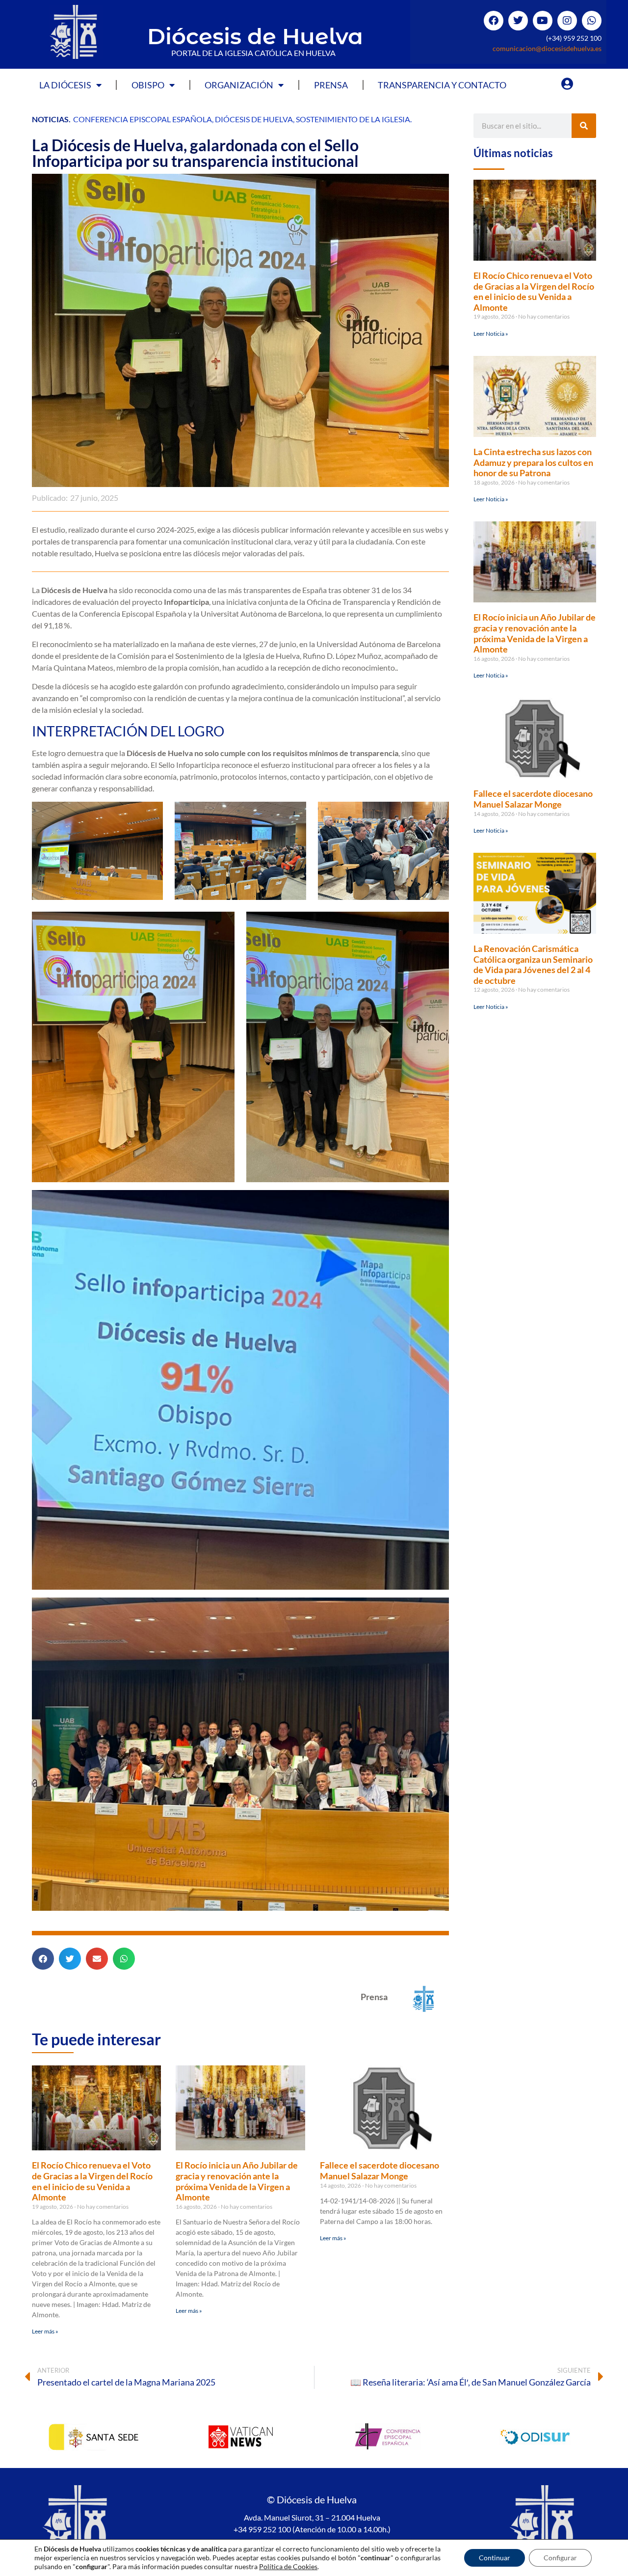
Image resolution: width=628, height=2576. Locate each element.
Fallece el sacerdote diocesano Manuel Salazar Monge (379, 2170)
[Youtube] (543, 21)
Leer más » (45, 2331)
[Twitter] (518, 21)
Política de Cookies (288, 2566)
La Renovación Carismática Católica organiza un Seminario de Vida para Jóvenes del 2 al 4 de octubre (533, 964)
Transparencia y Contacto (442, 85)
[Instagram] (567, 21)
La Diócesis (65, 85)
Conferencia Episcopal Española (143, 119)
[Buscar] (584, 126)
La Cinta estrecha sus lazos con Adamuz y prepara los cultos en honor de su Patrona (533, 462)
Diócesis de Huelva (255, 36)
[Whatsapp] (592, 21)
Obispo (148, 85)
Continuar (495, 2558)
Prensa (331, 85)
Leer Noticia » (491, 334)
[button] (43, 1959)
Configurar (560, 2558)
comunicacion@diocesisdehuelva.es (547, 48)
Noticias (50, 119)
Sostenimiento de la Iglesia (353, 119)
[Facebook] (494, 21)
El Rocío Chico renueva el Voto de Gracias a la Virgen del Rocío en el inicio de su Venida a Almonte (92, 2181)
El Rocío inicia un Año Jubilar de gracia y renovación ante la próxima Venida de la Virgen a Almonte (237, 2181)
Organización (239, 85)
